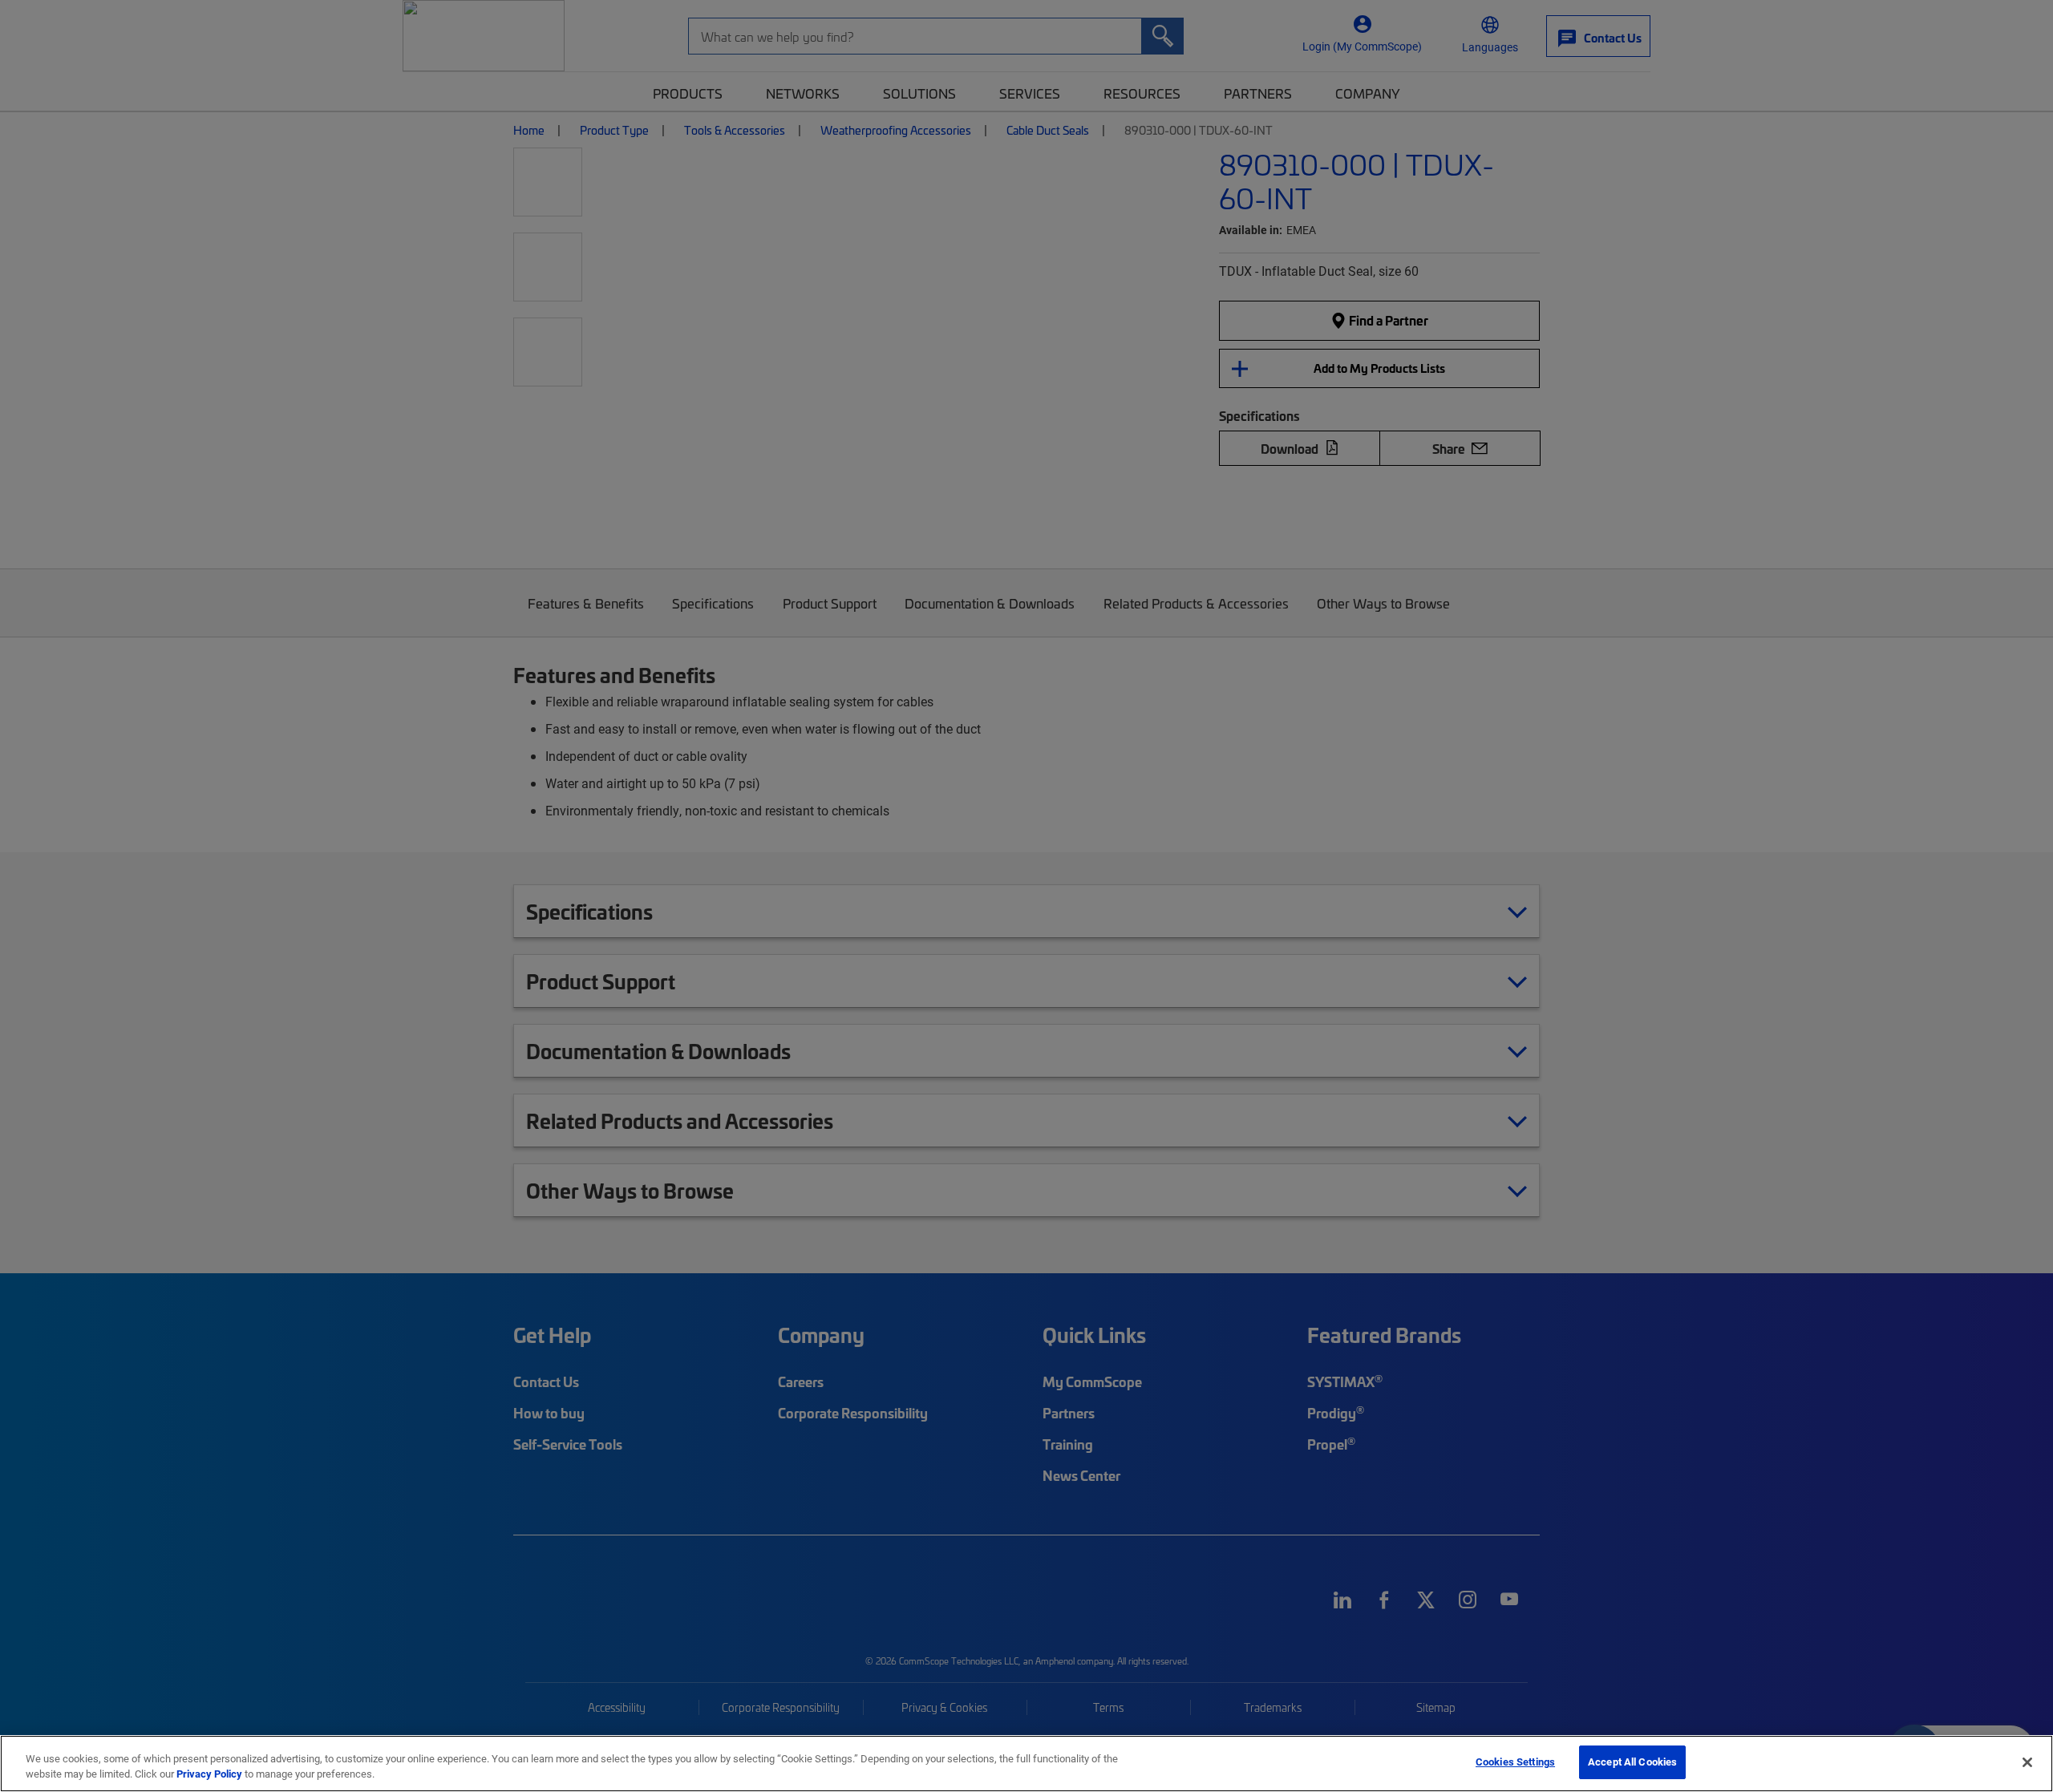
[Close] (2027, 1762)
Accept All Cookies (1632, 1762)
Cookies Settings (1515, 1762)
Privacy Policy (209, 1774)
